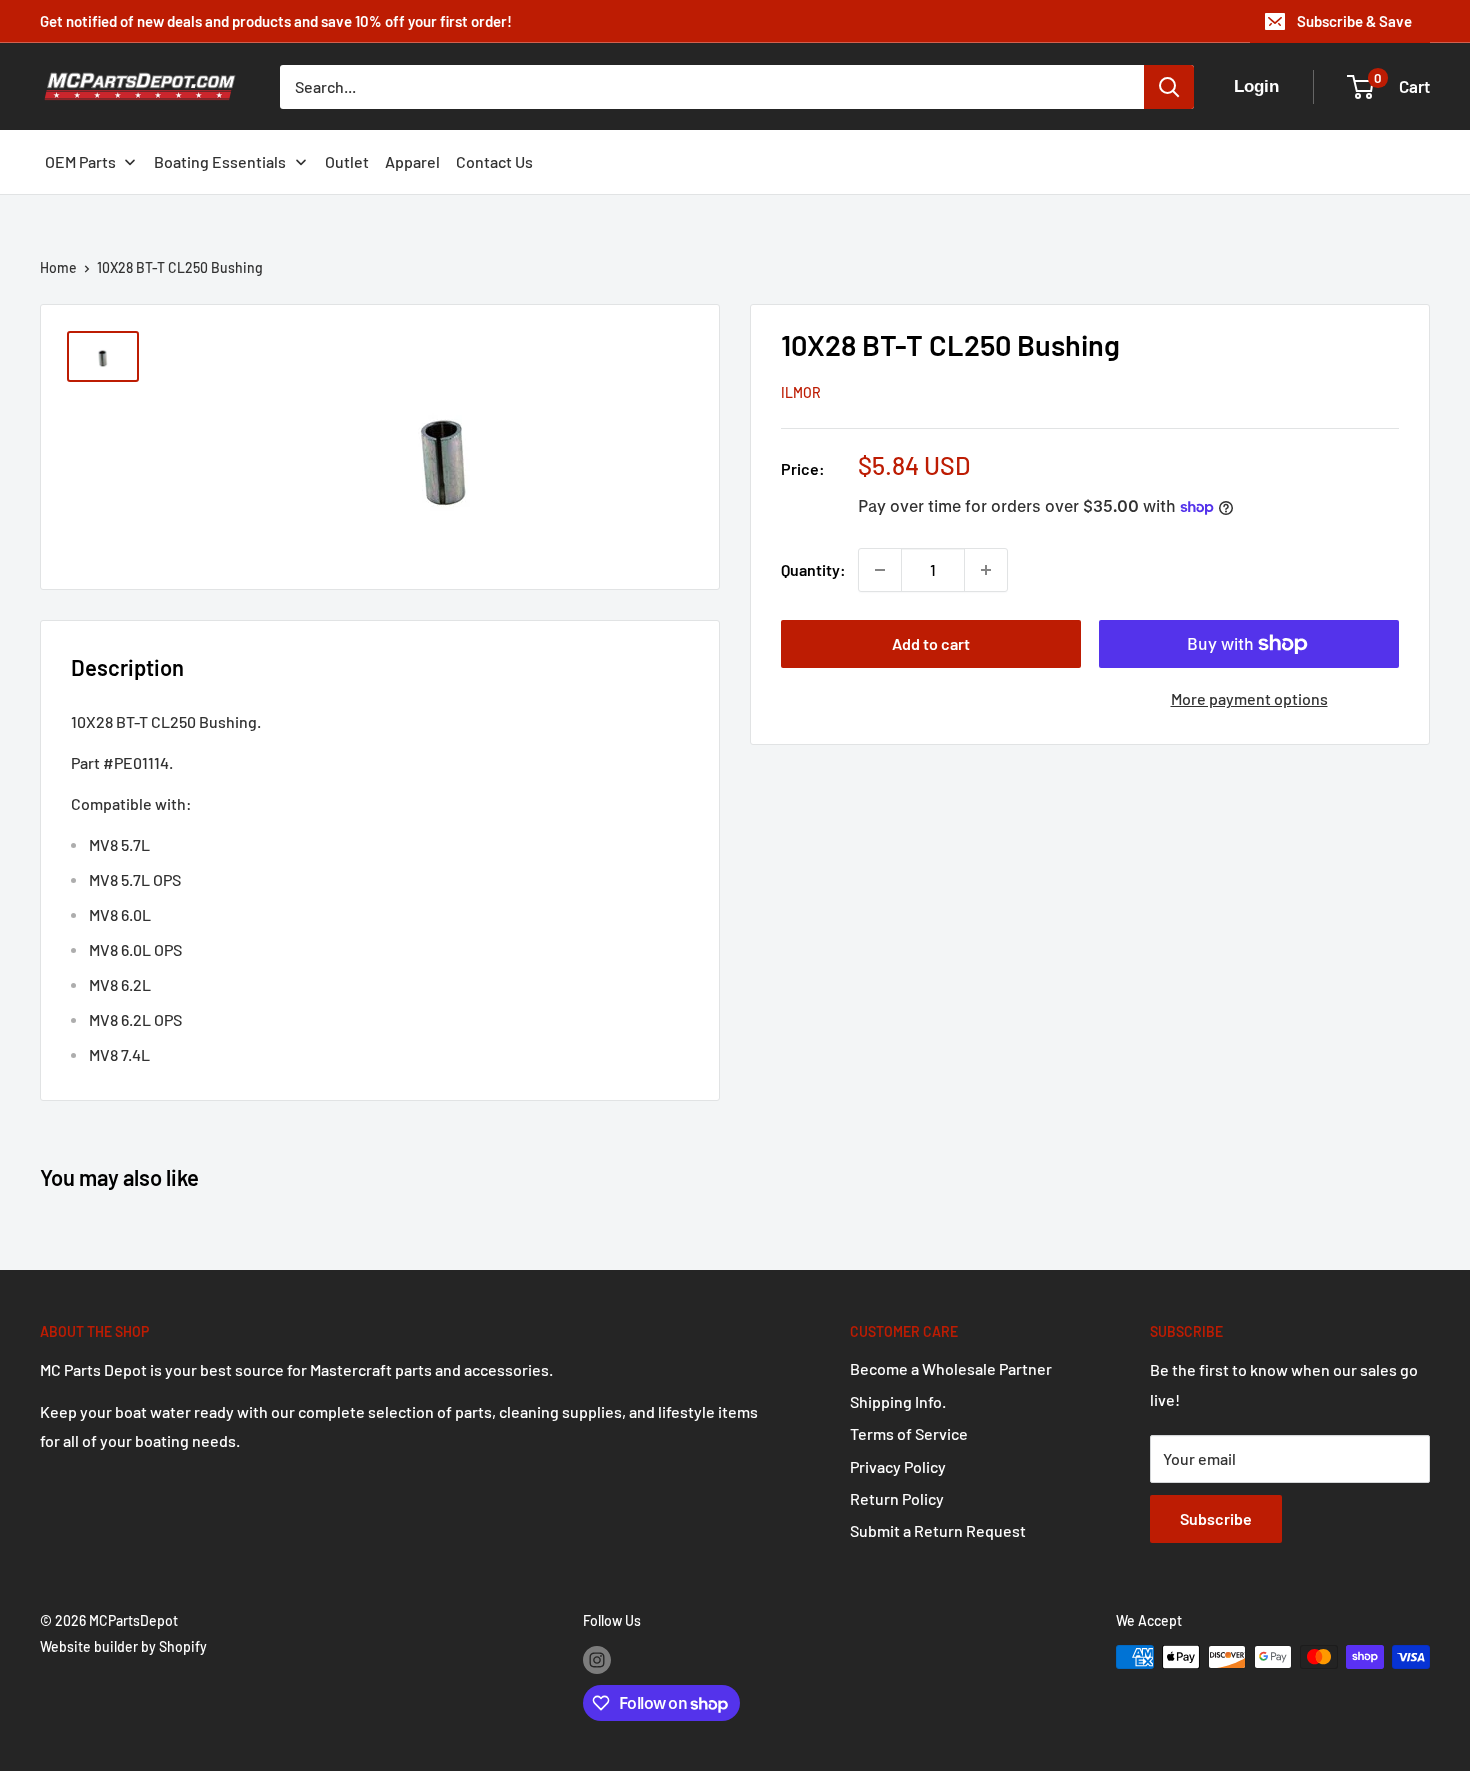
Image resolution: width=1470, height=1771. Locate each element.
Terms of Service (909, 1433)
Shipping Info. (898, 1401)
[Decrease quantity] (880, 570)
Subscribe (1216, 1518)
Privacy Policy (898, 1466)
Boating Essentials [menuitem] (220, 161)
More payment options (1249, 698)
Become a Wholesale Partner (951, 1368)
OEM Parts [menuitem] (80, 161)
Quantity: (813, 569)
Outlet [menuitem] (347, 161)
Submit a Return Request (938, 1530)
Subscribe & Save (1354, 21)
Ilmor (801, 392)
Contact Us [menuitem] (494, 161)
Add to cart (931, 643)
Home (58, 267)
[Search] (1169, 87)
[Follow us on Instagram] (597, 1659)
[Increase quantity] (986, 570)
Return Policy (897, 1498)
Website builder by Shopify (123, 1646)
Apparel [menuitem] (412, 161)
